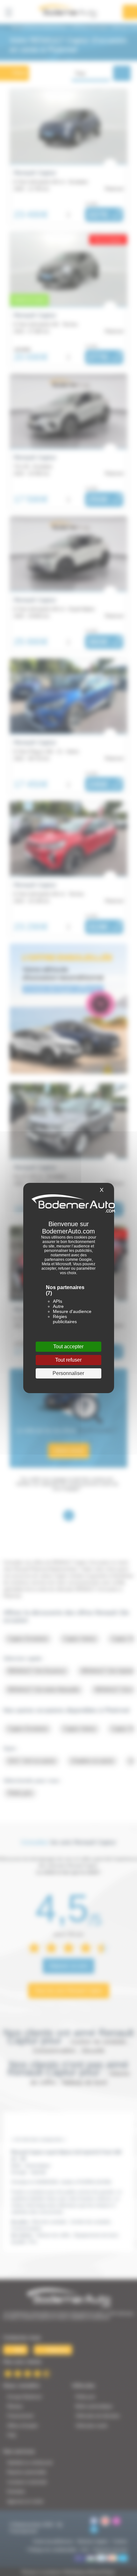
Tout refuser (68, 1360)
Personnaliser (68, 1373)
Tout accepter (68, 1347)
